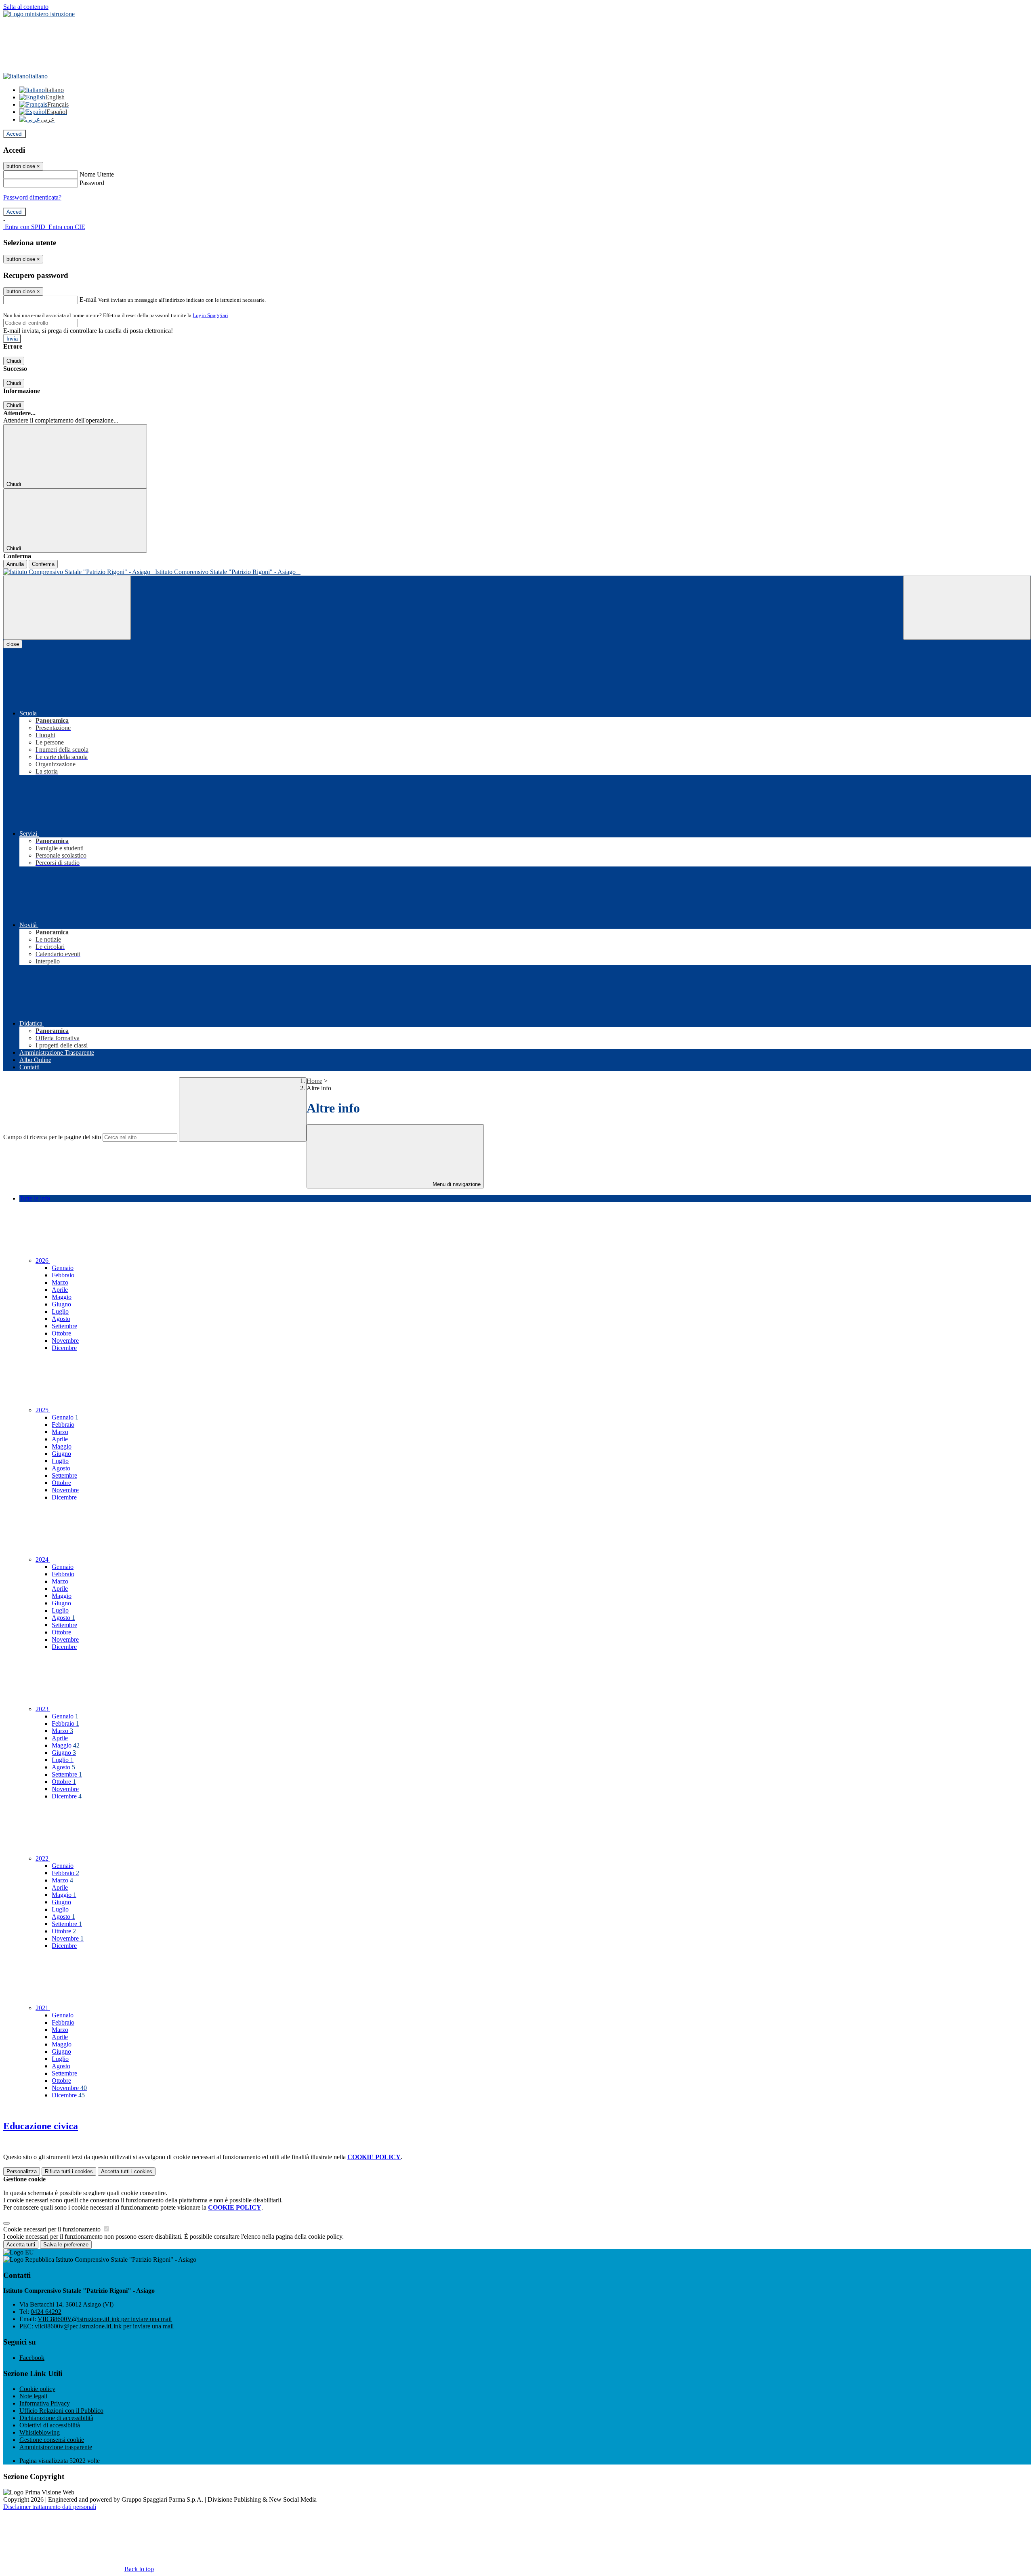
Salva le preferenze (66, 2245)
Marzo (60, 1282)
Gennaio (63, 1268)
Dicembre (64, 1348)
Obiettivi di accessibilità (50, 2425)
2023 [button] (43, 1709)
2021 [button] (43, 2008)
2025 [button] (43, 1410)
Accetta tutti (127, 2171)
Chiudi (14, 361)
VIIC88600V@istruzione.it (105, 2319)
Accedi (15, 134)
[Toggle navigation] (67, 608)
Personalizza (22, 2171)
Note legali (33, 2396)
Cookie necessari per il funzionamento (53, 2229)
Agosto (61, 1319)
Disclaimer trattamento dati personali (50, 2507)
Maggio (62, 1297)
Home (314, 1081)
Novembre (65, 1341)
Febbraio (63, 1275)
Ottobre (61, 1333)
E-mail (88, 300)
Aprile (60, 1290)
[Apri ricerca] (967, 608)
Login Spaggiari (210, 315)
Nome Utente (97, 174)
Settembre (64, 1326)
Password (92, 183)
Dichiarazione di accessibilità (56, 2418)
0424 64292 (46, 2312)
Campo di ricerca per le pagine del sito (52, 1137)
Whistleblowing (40, 2432)
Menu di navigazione (456, 1184)
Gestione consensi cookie (52, 2440)
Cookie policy (37, 2389)
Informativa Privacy (45, 2403)
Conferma (43, 564)
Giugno (61, 1304)
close (13, 644)
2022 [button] (43, 1858)
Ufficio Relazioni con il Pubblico (61, 2411)
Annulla (15, 564)
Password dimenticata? (32, 197)
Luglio (60, 1311)
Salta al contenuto (26, 7)
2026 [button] (43, 1261)
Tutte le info (35, 1198)
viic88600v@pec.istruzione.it (104, 2326)
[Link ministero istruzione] (39, 14)
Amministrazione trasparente (56, 2447)
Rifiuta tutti (69, 2171)
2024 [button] (43, 1559)
